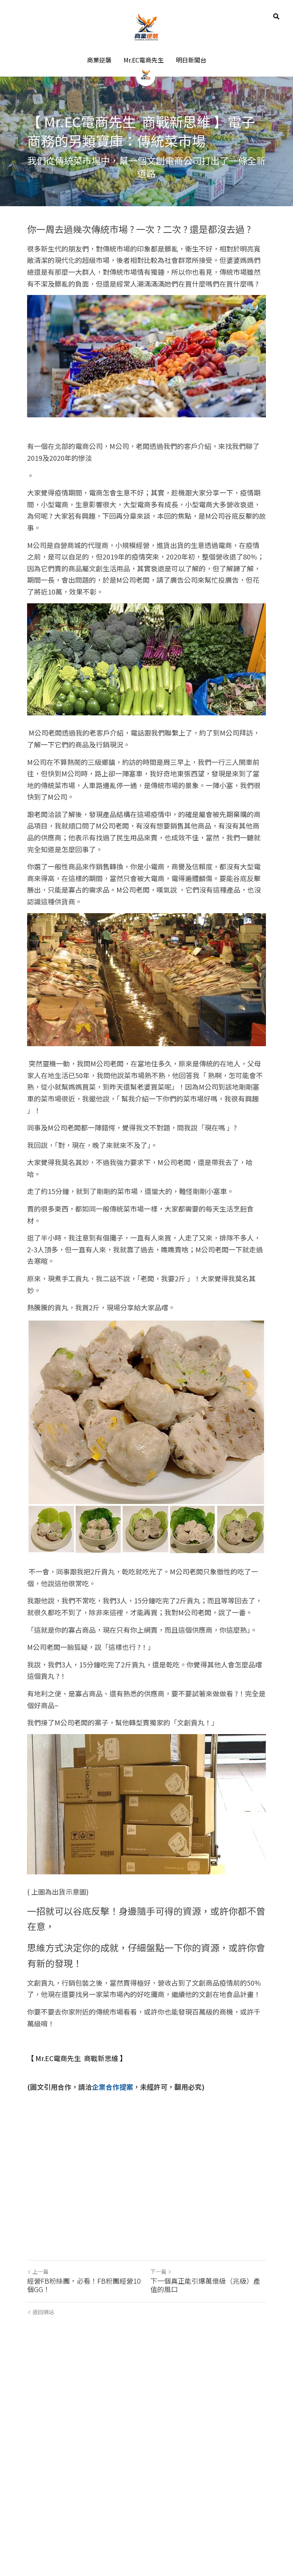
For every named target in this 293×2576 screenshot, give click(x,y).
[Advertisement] (146, 482)
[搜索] (276, 16)
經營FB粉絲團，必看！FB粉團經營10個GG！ (84, 2498)
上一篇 (40, 2484)
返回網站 (43, 2525)
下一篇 (158, 2484)
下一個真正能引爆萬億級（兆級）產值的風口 (205, 2498)
